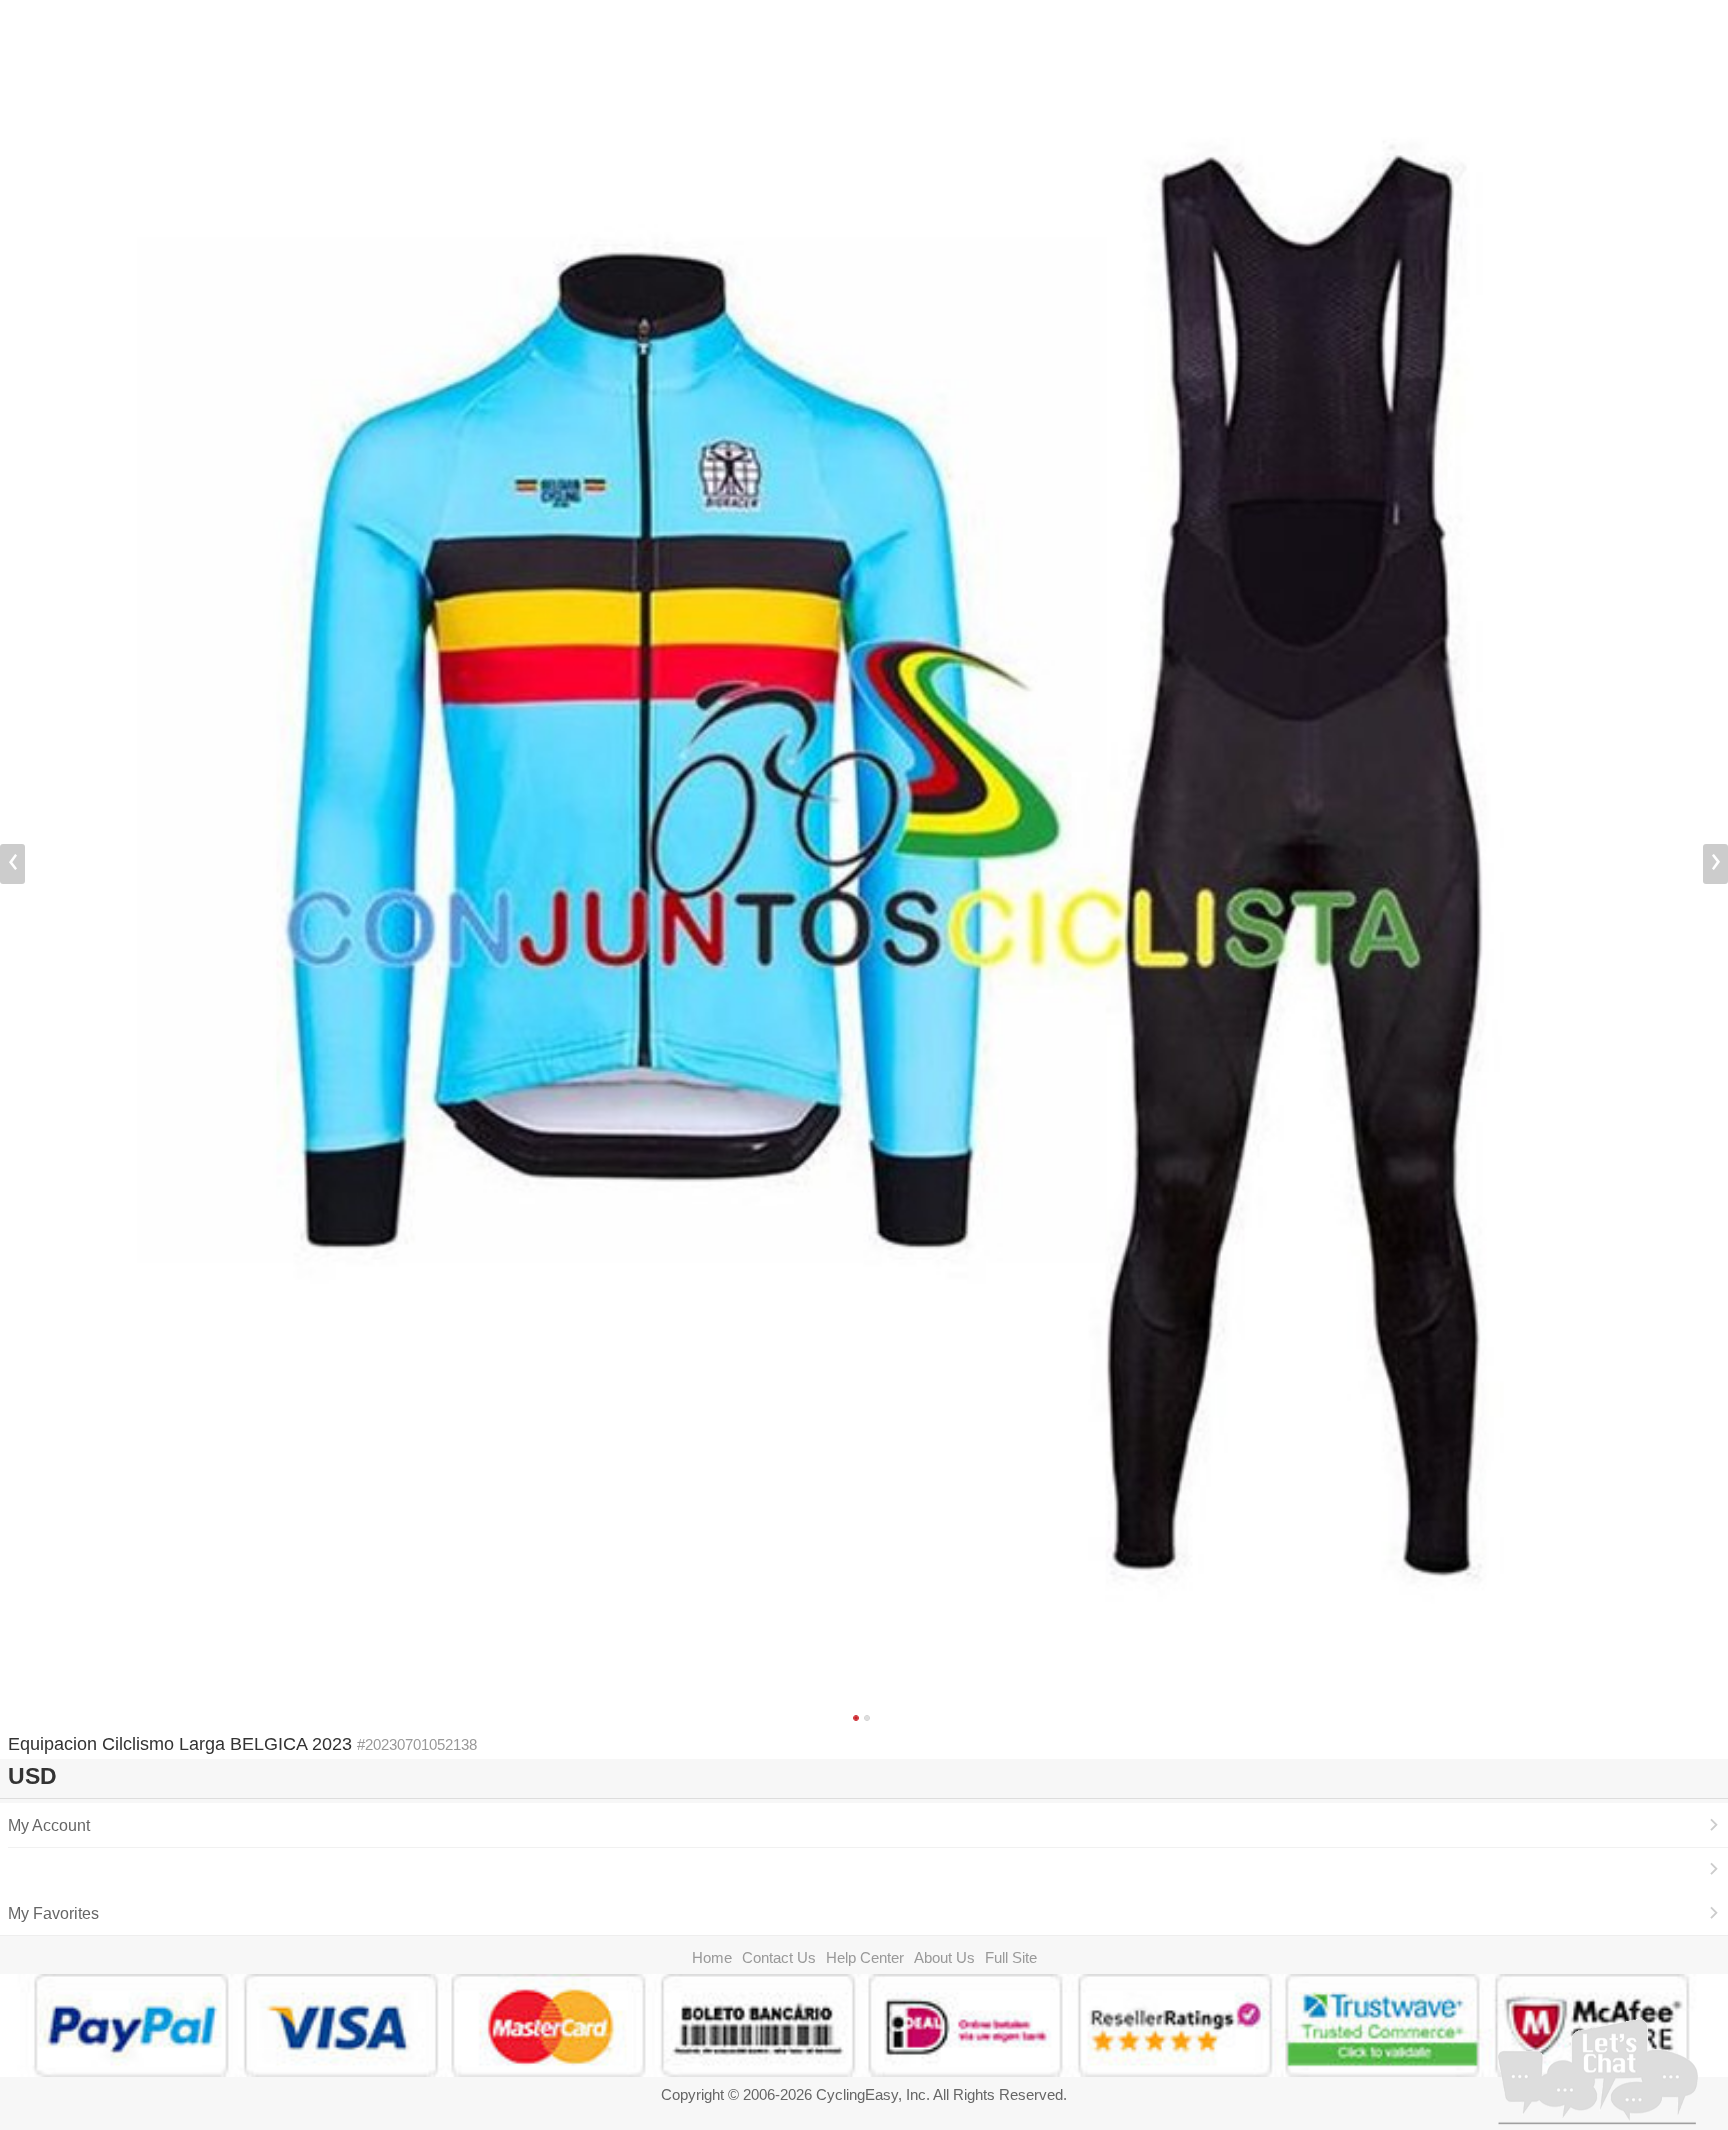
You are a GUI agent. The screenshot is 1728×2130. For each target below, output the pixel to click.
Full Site (1011, 1957)
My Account (49, 1825)
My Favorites (53, 1913)
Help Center (865, 1957)
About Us (944, 1957)
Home (712, 1957)
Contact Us (779, 1957)
